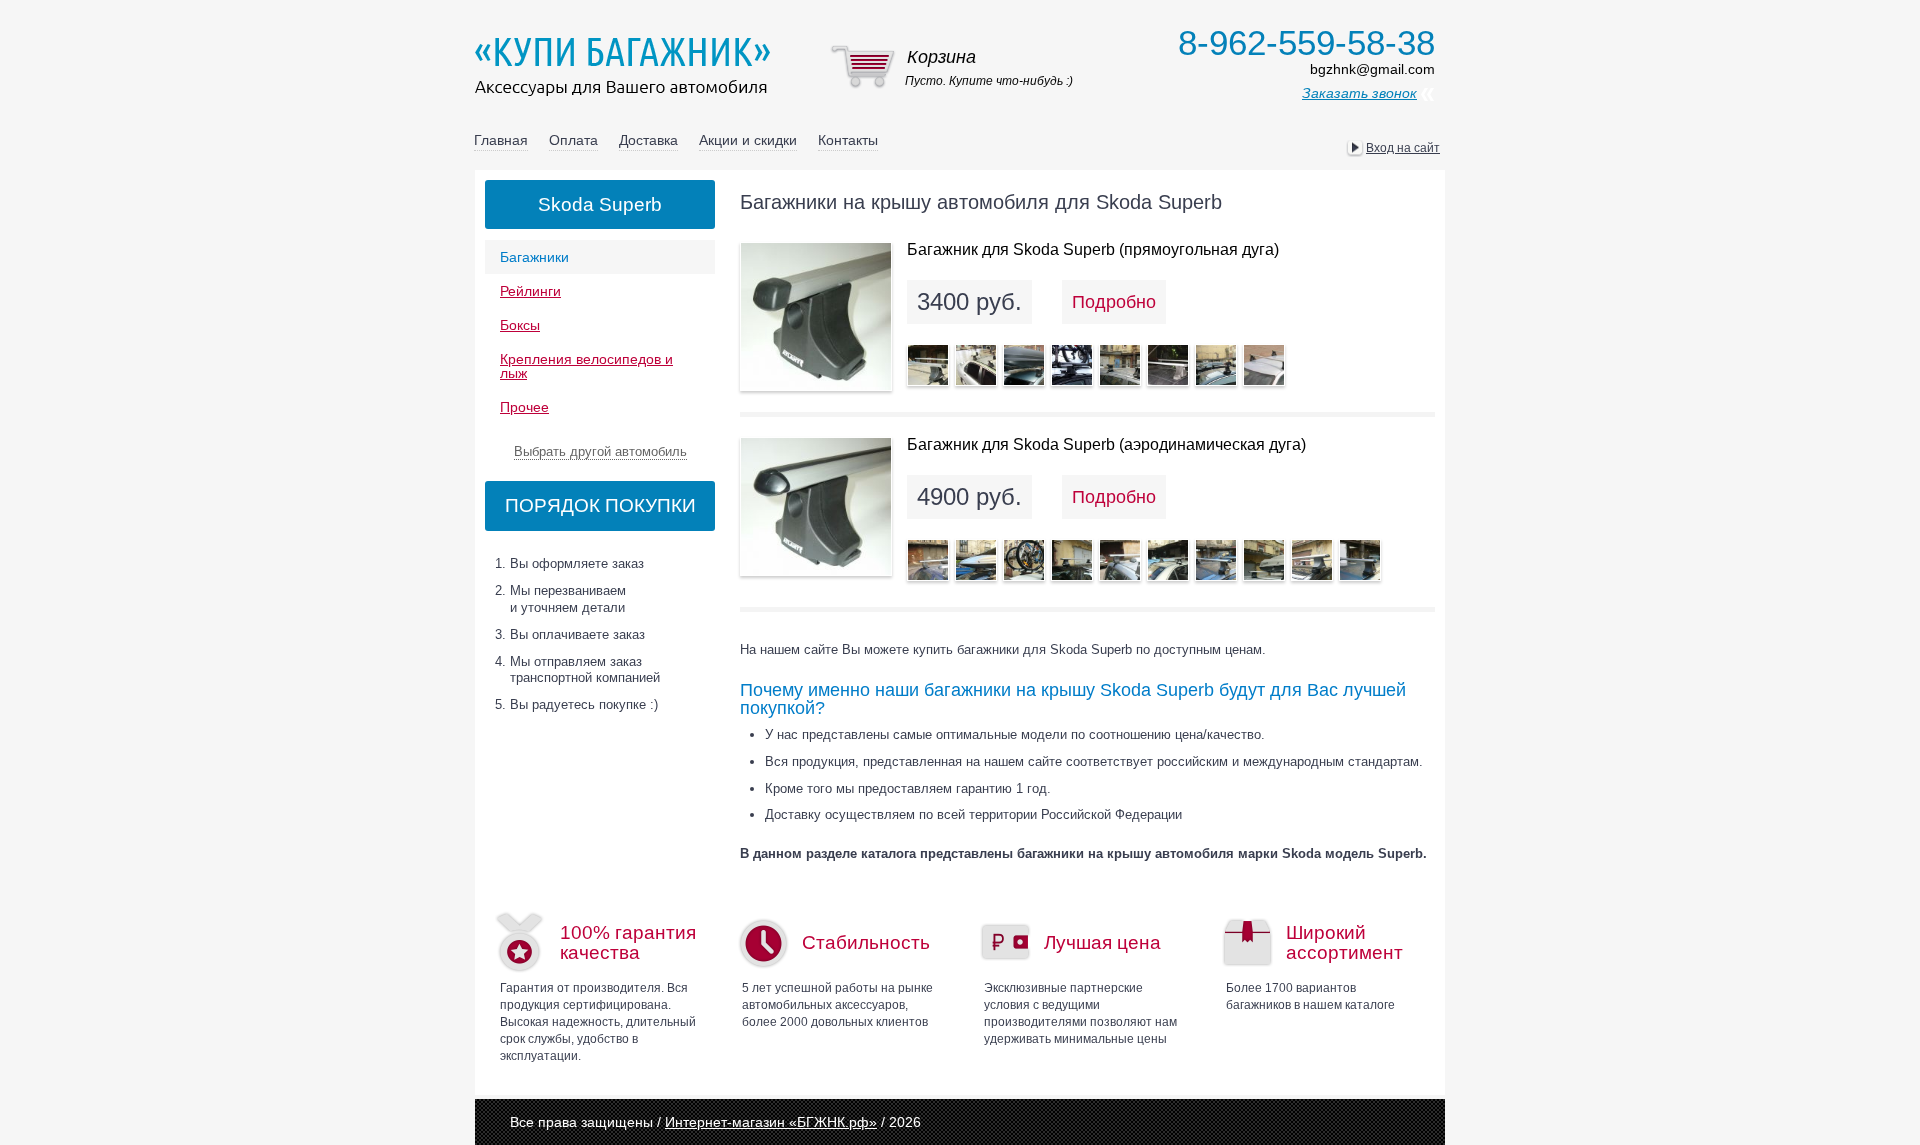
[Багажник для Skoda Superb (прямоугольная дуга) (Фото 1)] (928, 365)
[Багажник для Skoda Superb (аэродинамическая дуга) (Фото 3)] (1024, 560)
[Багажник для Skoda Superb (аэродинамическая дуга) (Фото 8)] (1264, 560)
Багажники (534, 257)
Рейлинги (530, 291)
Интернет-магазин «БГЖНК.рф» (771, 1122)
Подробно (1114, 302)
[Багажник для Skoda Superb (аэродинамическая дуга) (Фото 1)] (928, 560)
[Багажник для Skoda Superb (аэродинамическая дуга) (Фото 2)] (976, 560)
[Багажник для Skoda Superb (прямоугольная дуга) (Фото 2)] (976, 365)
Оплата (573, 140)
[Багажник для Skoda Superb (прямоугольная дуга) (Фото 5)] (1120, 365)
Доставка (648, 140)
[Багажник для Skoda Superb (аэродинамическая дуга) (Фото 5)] (1120, 560)
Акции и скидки (748, 140)
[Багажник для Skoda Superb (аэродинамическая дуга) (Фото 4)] (1072, 560)
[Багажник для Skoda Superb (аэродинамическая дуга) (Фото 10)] (1360, 560)
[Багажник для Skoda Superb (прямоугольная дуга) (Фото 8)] (1264, 365)
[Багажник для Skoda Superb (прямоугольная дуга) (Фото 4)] (1072, 365)
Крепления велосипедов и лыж (586, 366)
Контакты (848, 140)
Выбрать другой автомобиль (600, 451)
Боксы (520, 325)
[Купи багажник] (627, 66)
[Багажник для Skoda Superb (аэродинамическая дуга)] (816, 506)
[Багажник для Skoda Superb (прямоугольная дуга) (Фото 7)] (1216, 365)
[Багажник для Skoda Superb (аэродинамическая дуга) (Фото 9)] (1312, 560)
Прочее (524, 407)
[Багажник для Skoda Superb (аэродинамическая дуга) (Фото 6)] (1168, 560)
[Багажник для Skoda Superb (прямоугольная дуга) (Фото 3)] (1024, 365)
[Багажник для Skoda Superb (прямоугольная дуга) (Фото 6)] (1168, 365)
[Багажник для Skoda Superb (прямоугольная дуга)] (816, 316)
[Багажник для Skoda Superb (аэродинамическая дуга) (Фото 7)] (1216, 560)
